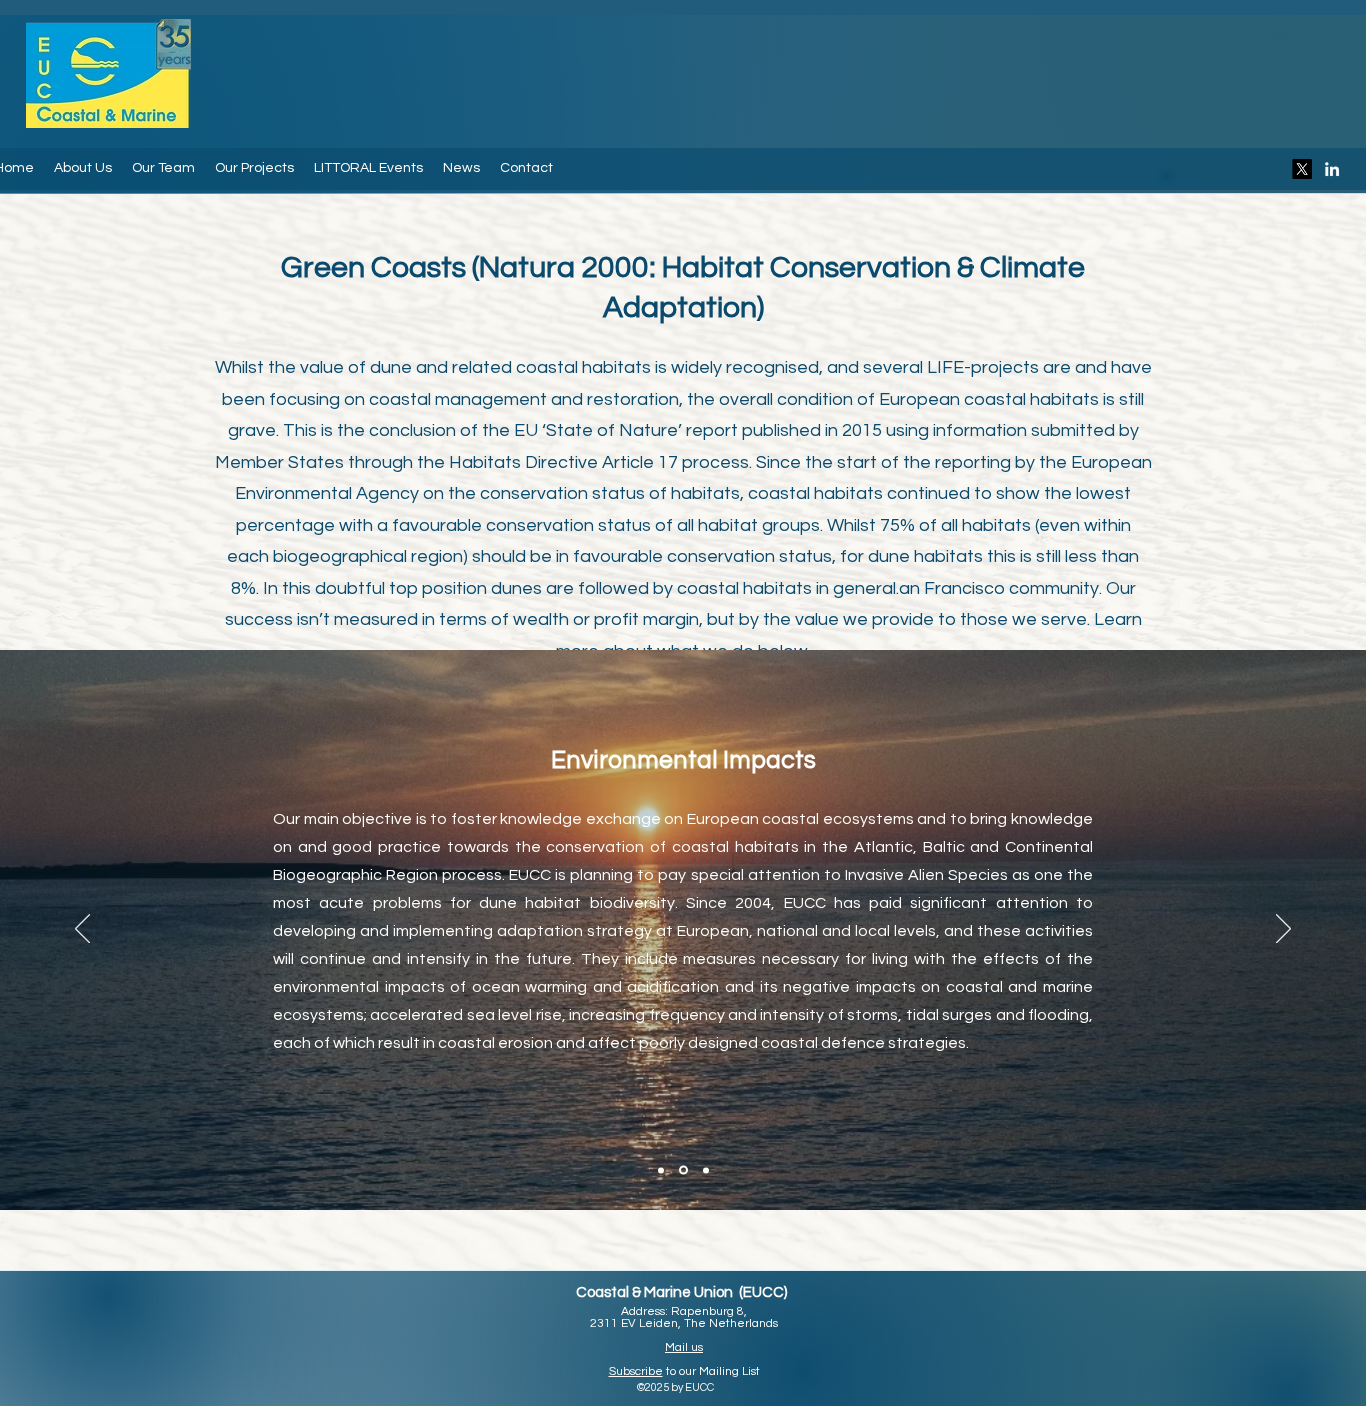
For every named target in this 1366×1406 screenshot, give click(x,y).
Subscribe (636, 1371)
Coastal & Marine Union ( (659, 1292)
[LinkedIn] (1332, 169)
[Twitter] (1302, 169)
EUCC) (765, 1292)
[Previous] (82, 930)
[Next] (1283, 930)
